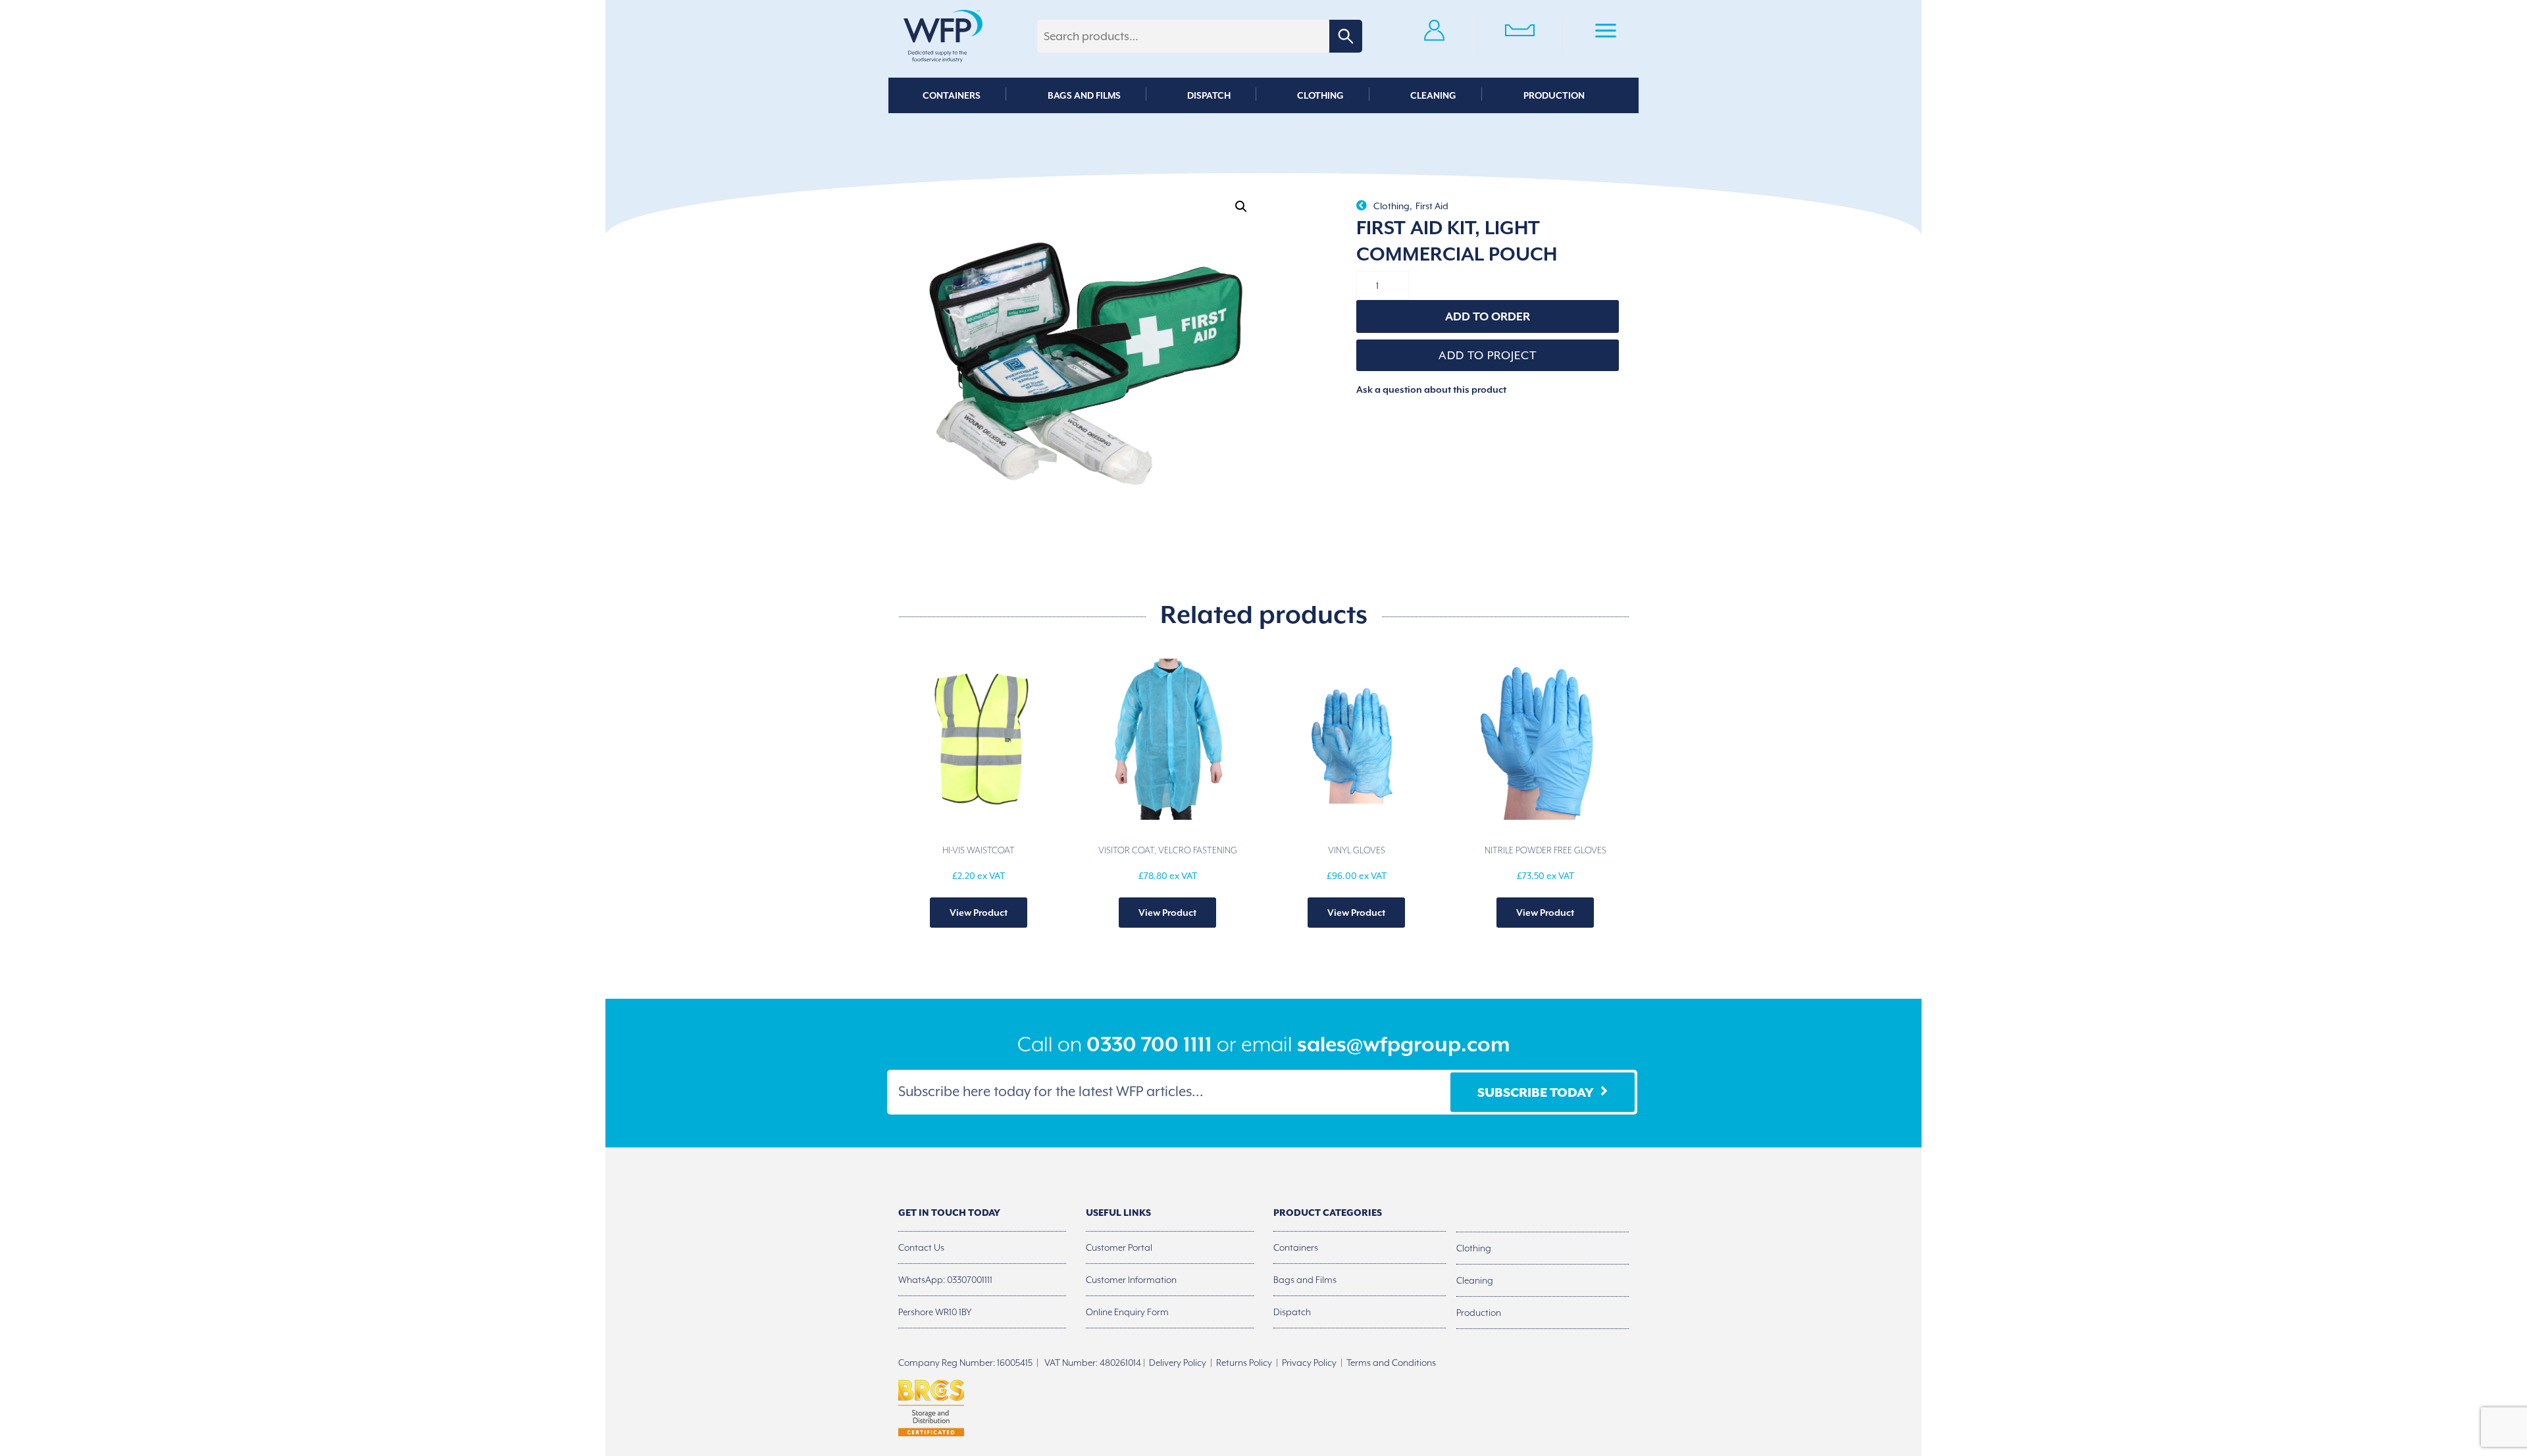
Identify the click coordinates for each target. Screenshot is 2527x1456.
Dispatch (1209, 95)
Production (1554, 95)
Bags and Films (1084, 95)
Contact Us (921, 1247)
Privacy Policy (1309, 1363)
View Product (979, 913)
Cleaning (1433, 95)
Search (1346, 36)
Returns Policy (1244, 1363)
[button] (1241, 207)
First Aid (1432, 206)
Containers (952, 95)
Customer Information (1131, 1280)
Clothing (1320, 95)
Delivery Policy (1178, 1363)
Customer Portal (1119, 1247)
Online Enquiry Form (1127, 1312)
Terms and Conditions (1391, 1363)
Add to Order (1488, 316)
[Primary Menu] (1606, 33)
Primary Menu (1606, 33)
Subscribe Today (1536, 1092)
